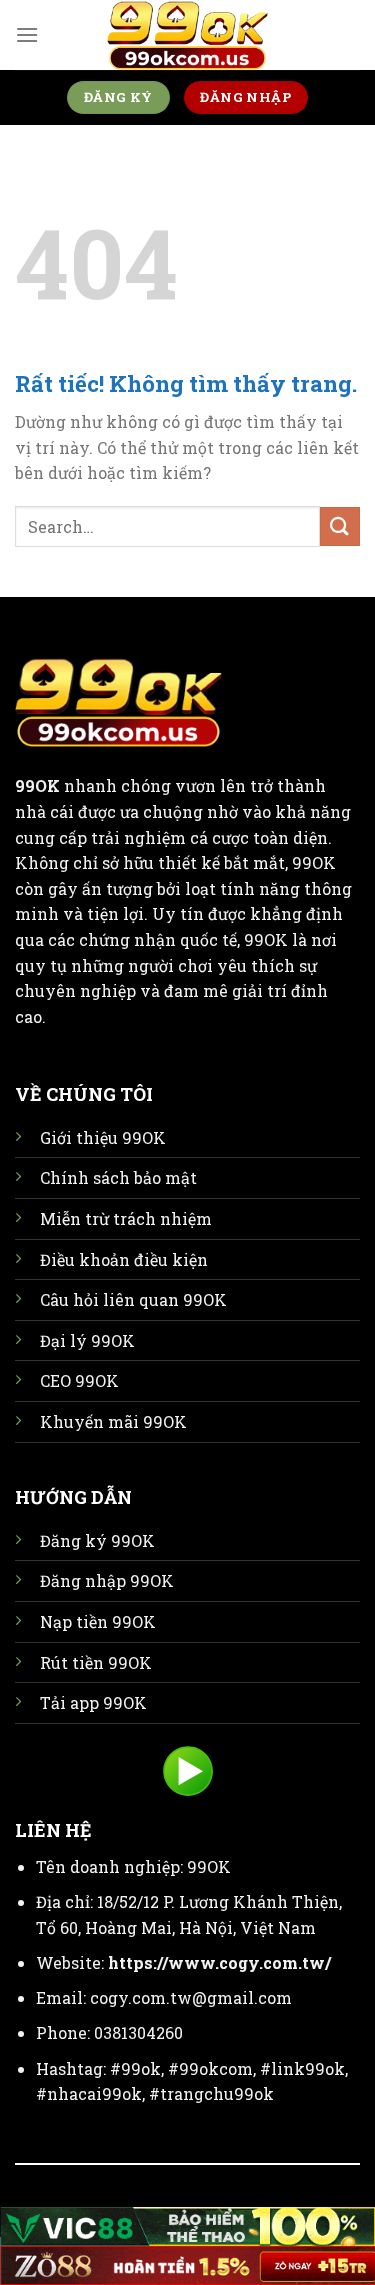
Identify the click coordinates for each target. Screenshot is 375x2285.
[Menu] (27, 34)
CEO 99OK (79, 1380)
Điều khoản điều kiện (124, 1259)
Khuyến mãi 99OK (113, 1421)
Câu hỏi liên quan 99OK (133, 1299)
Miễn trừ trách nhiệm (126, 1218)
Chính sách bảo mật (118, 1177)
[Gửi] (340, 526)
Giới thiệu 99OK (103, 1137)
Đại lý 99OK (87, 1340)
